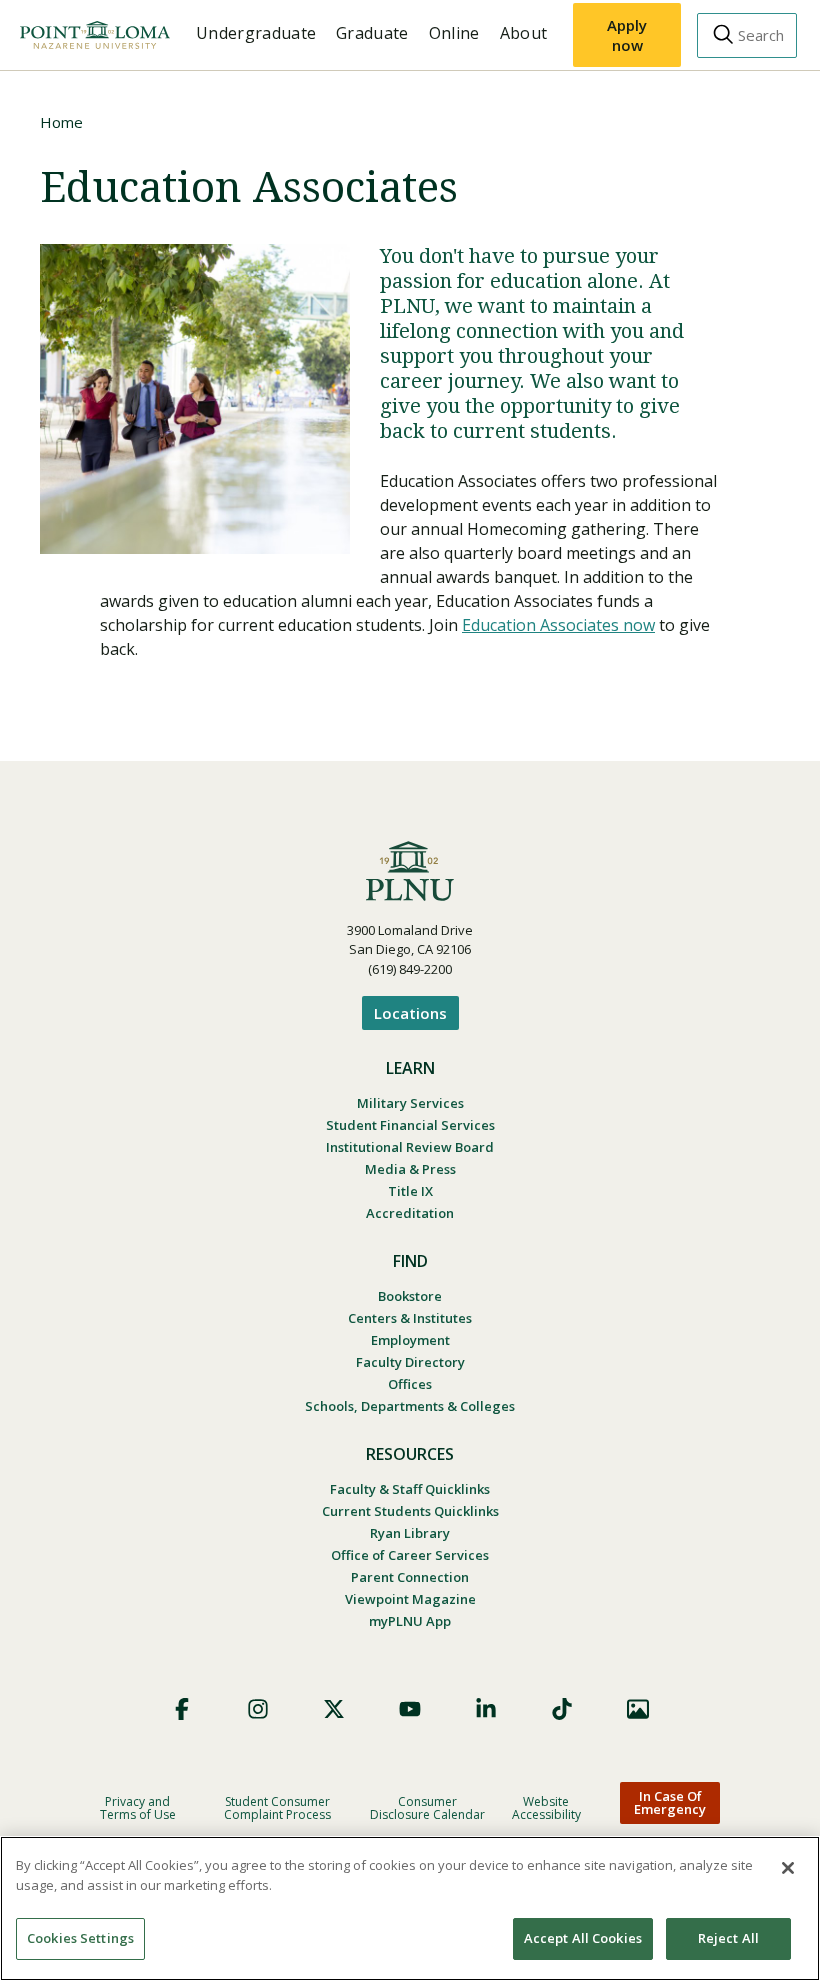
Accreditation (410, 1213)
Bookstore (410, 1296)
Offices (410, 1384)
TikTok (562, 1709)
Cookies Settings (80, 1938)
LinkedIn (486, 1709)
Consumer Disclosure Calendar (427, 1808)
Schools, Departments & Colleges (410, 1406)
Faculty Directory (410, 1362)
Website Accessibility (546, 1808)
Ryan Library (410, 1533)
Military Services (410, 1103)
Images (638, 1709)
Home (61, 122)
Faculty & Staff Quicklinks (410, 1489)
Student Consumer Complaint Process (277, 1808)
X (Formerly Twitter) (334, 1709)
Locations (410, 1013)
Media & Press (410, 1169)
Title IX (410, 1191)
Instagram (258, 1709)
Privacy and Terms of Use (138, 1808)
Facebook (182, 1709)
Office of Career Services (410, 1555)
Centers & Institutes (410, 1318)
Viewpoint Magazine (410, 1599)
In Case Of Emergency (670, 1802)
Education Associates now (558, 625)
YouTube (410, 1709)
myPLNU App (410, 1621)
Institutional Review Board (410, 1147)
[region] (410, 1908)
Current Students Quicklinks (410, 1511)
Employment (410, 1340)
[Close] (788, 1868)
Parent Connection (410, 1577)
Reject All (728, 1938)
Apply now (627, 35)
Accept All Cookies (583, 1938)
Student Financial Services (410, 1125)
